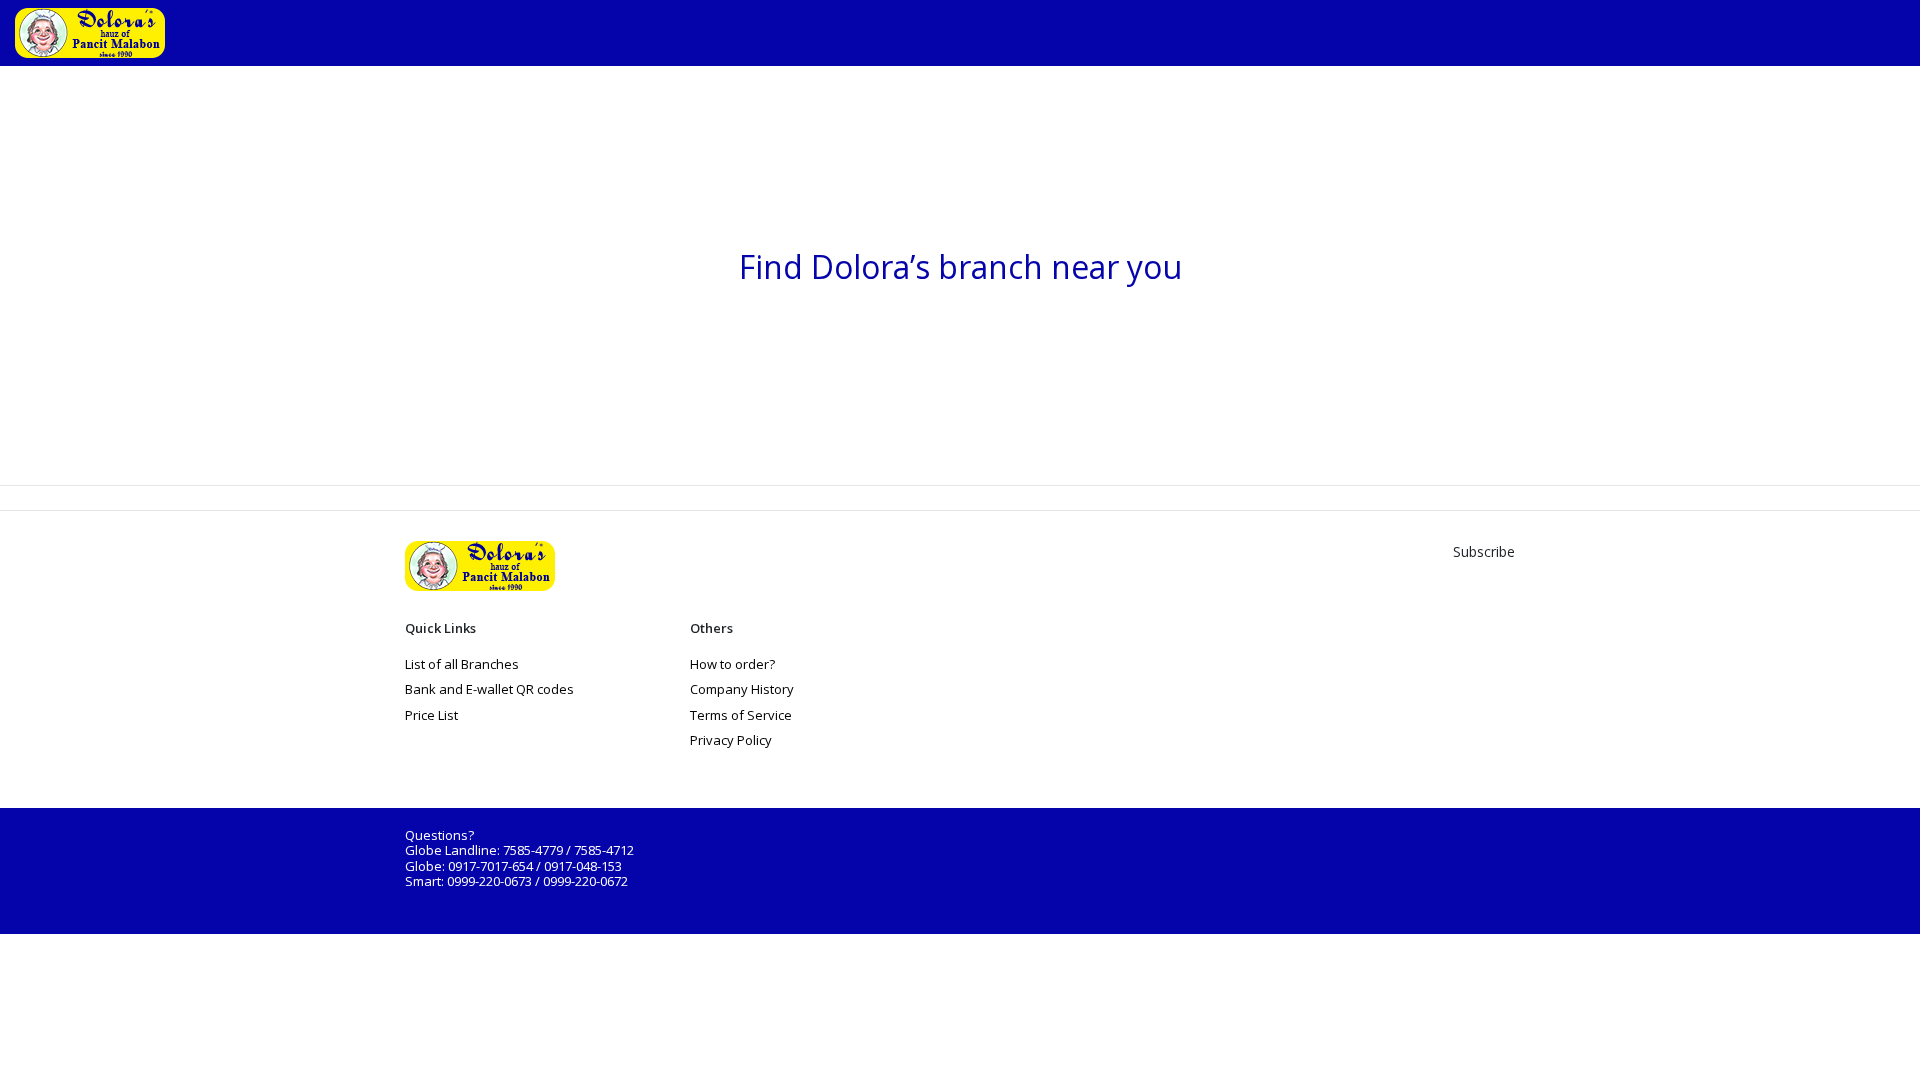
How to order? (732, 664)
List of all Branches (462, 664)
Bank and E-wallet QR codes (489, 689)
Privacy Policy (731, 740)
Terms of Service (741, 715)
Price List (431, 715)
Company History (742, 689)
